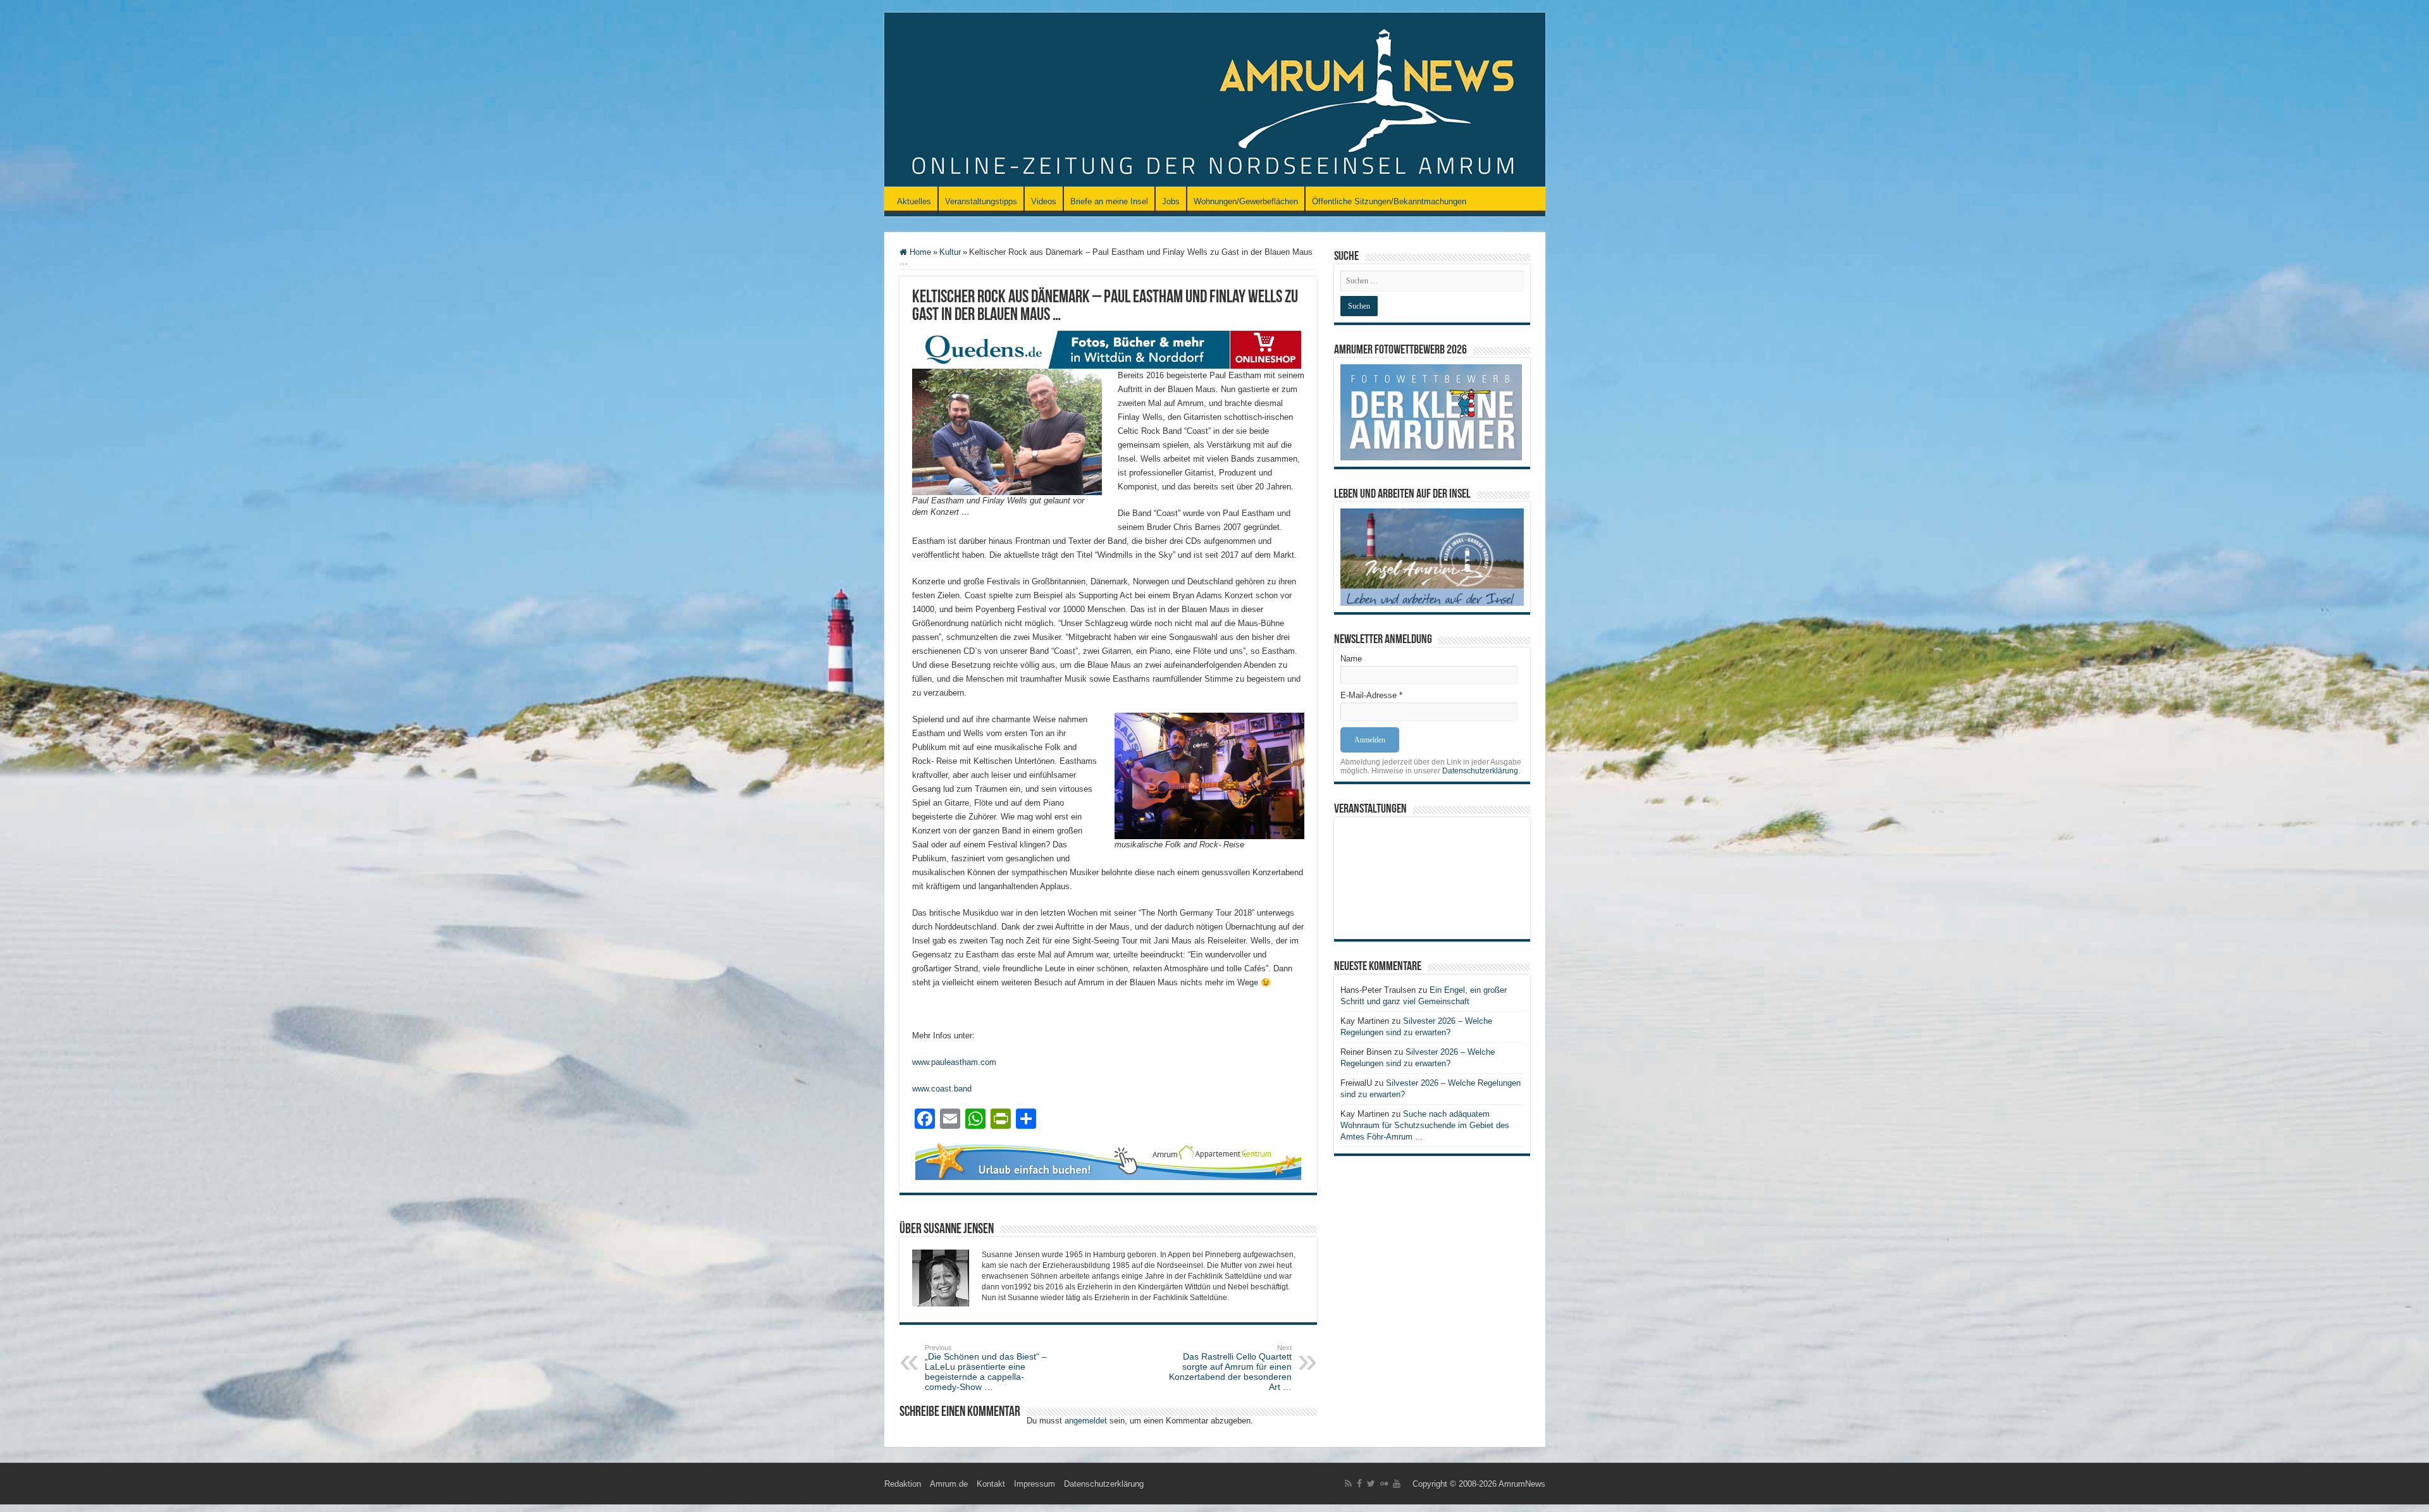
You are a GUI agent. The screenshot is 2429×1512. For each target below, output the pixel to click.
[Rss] (1348, 1484)
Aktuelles (914, 201)
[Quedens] (1108, 349)
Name (1351, 659)
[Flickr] (1384, 1484)
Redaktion (903, 1484)
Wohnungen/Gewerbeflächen (1246, 201)
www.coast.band (942, 1089)
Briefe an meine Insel (1109, 201)
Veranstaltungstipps (981, 201)
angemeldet (1086, 1421)
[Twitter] (1371, 1484)
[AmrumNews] (1215, 101)
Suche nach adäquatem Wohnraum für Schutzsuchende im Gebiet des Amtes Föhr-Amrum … (1425, 1125)
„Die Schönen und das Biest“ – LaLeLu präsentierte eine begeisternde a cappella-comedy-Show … (986, 1368)
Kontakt (991, 1484)
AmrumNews (1522, 1484)
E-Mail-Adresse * (1371, 695)
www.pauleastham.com (954, 1062)
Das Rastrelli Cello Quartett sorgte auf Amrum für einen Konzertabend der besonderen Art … (1230, 1368)
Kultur (950, 252)
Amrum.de (949, 1484)
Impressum (1035, 1484)
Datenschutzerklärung (1480, 771)
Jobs (1171, 201)
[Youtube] (1397, 1484)
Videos (1044, 201)
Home (919, 252)
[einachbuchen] (1108, 1160)
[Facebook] (1359, 1484)
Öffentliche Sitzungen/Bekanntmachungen (1389, 201)
